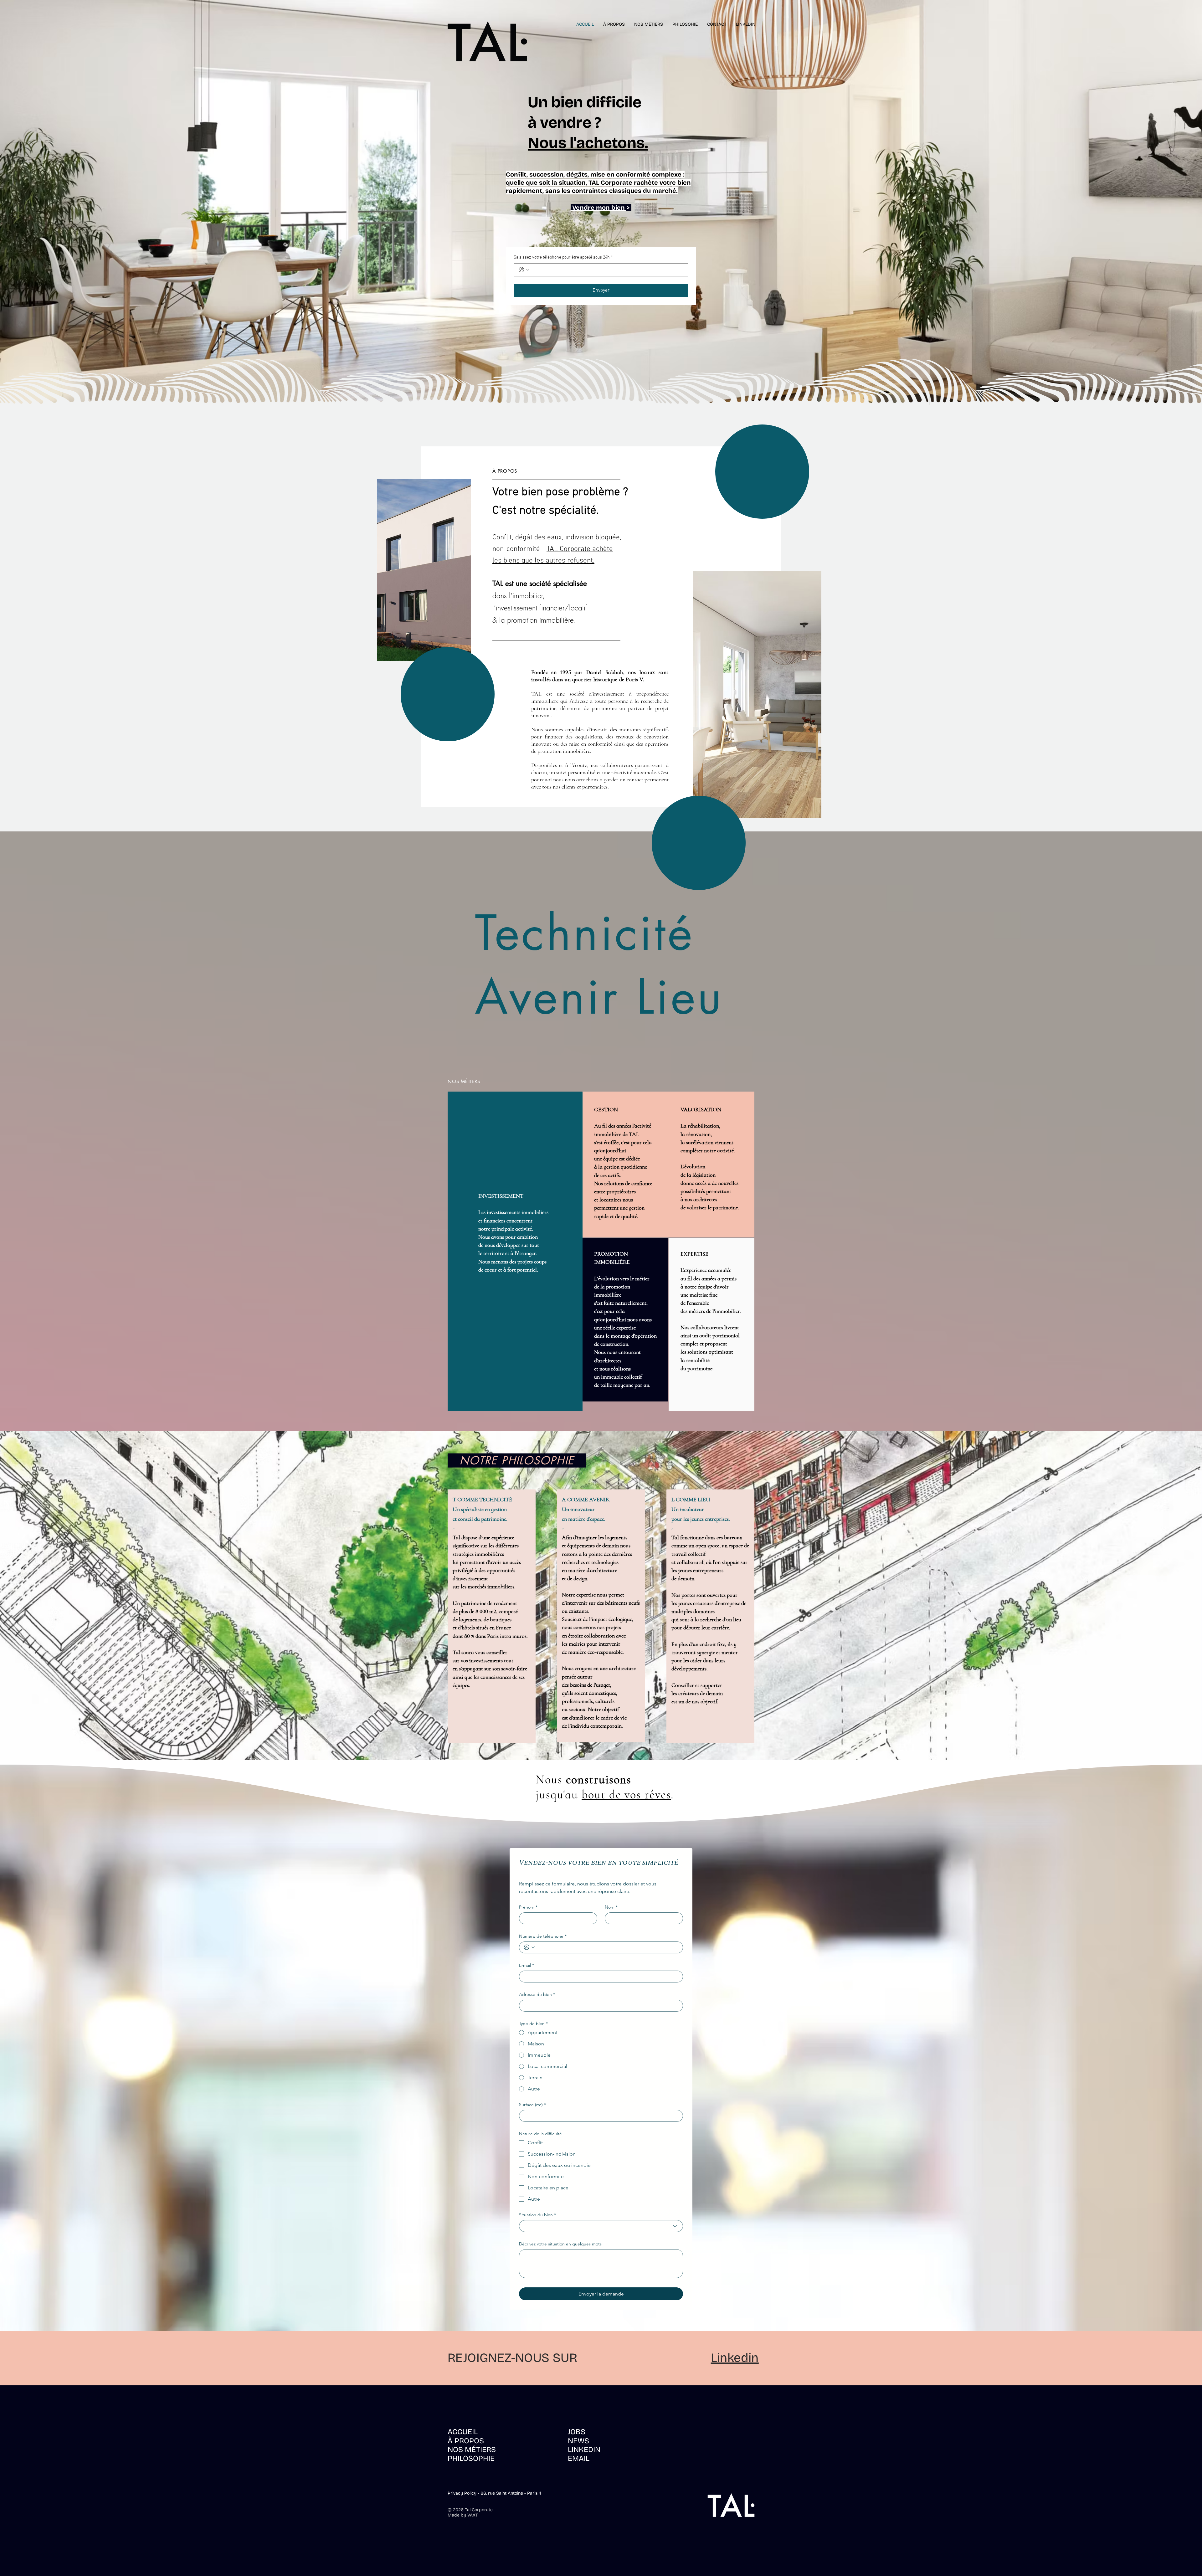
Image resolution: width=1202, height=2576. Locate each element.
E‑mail (527, 1965)
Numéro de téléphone (543, 1936)
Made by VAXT (463, 2515)
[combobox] (601, 2226)
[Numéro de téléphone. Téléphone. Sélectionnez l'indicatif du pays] (529, 1947)
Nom (611, 1907)
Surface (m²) (532, 2105)
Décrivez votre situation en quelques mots (560, 2244)
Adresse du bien (537, 1995)
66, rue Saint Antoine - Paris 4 (511, 2493)
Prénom (528, 1907)
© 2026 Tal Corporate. (470, 2510)
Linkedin (735, 2358)
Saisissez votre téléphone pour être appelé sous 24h (563, 257)
